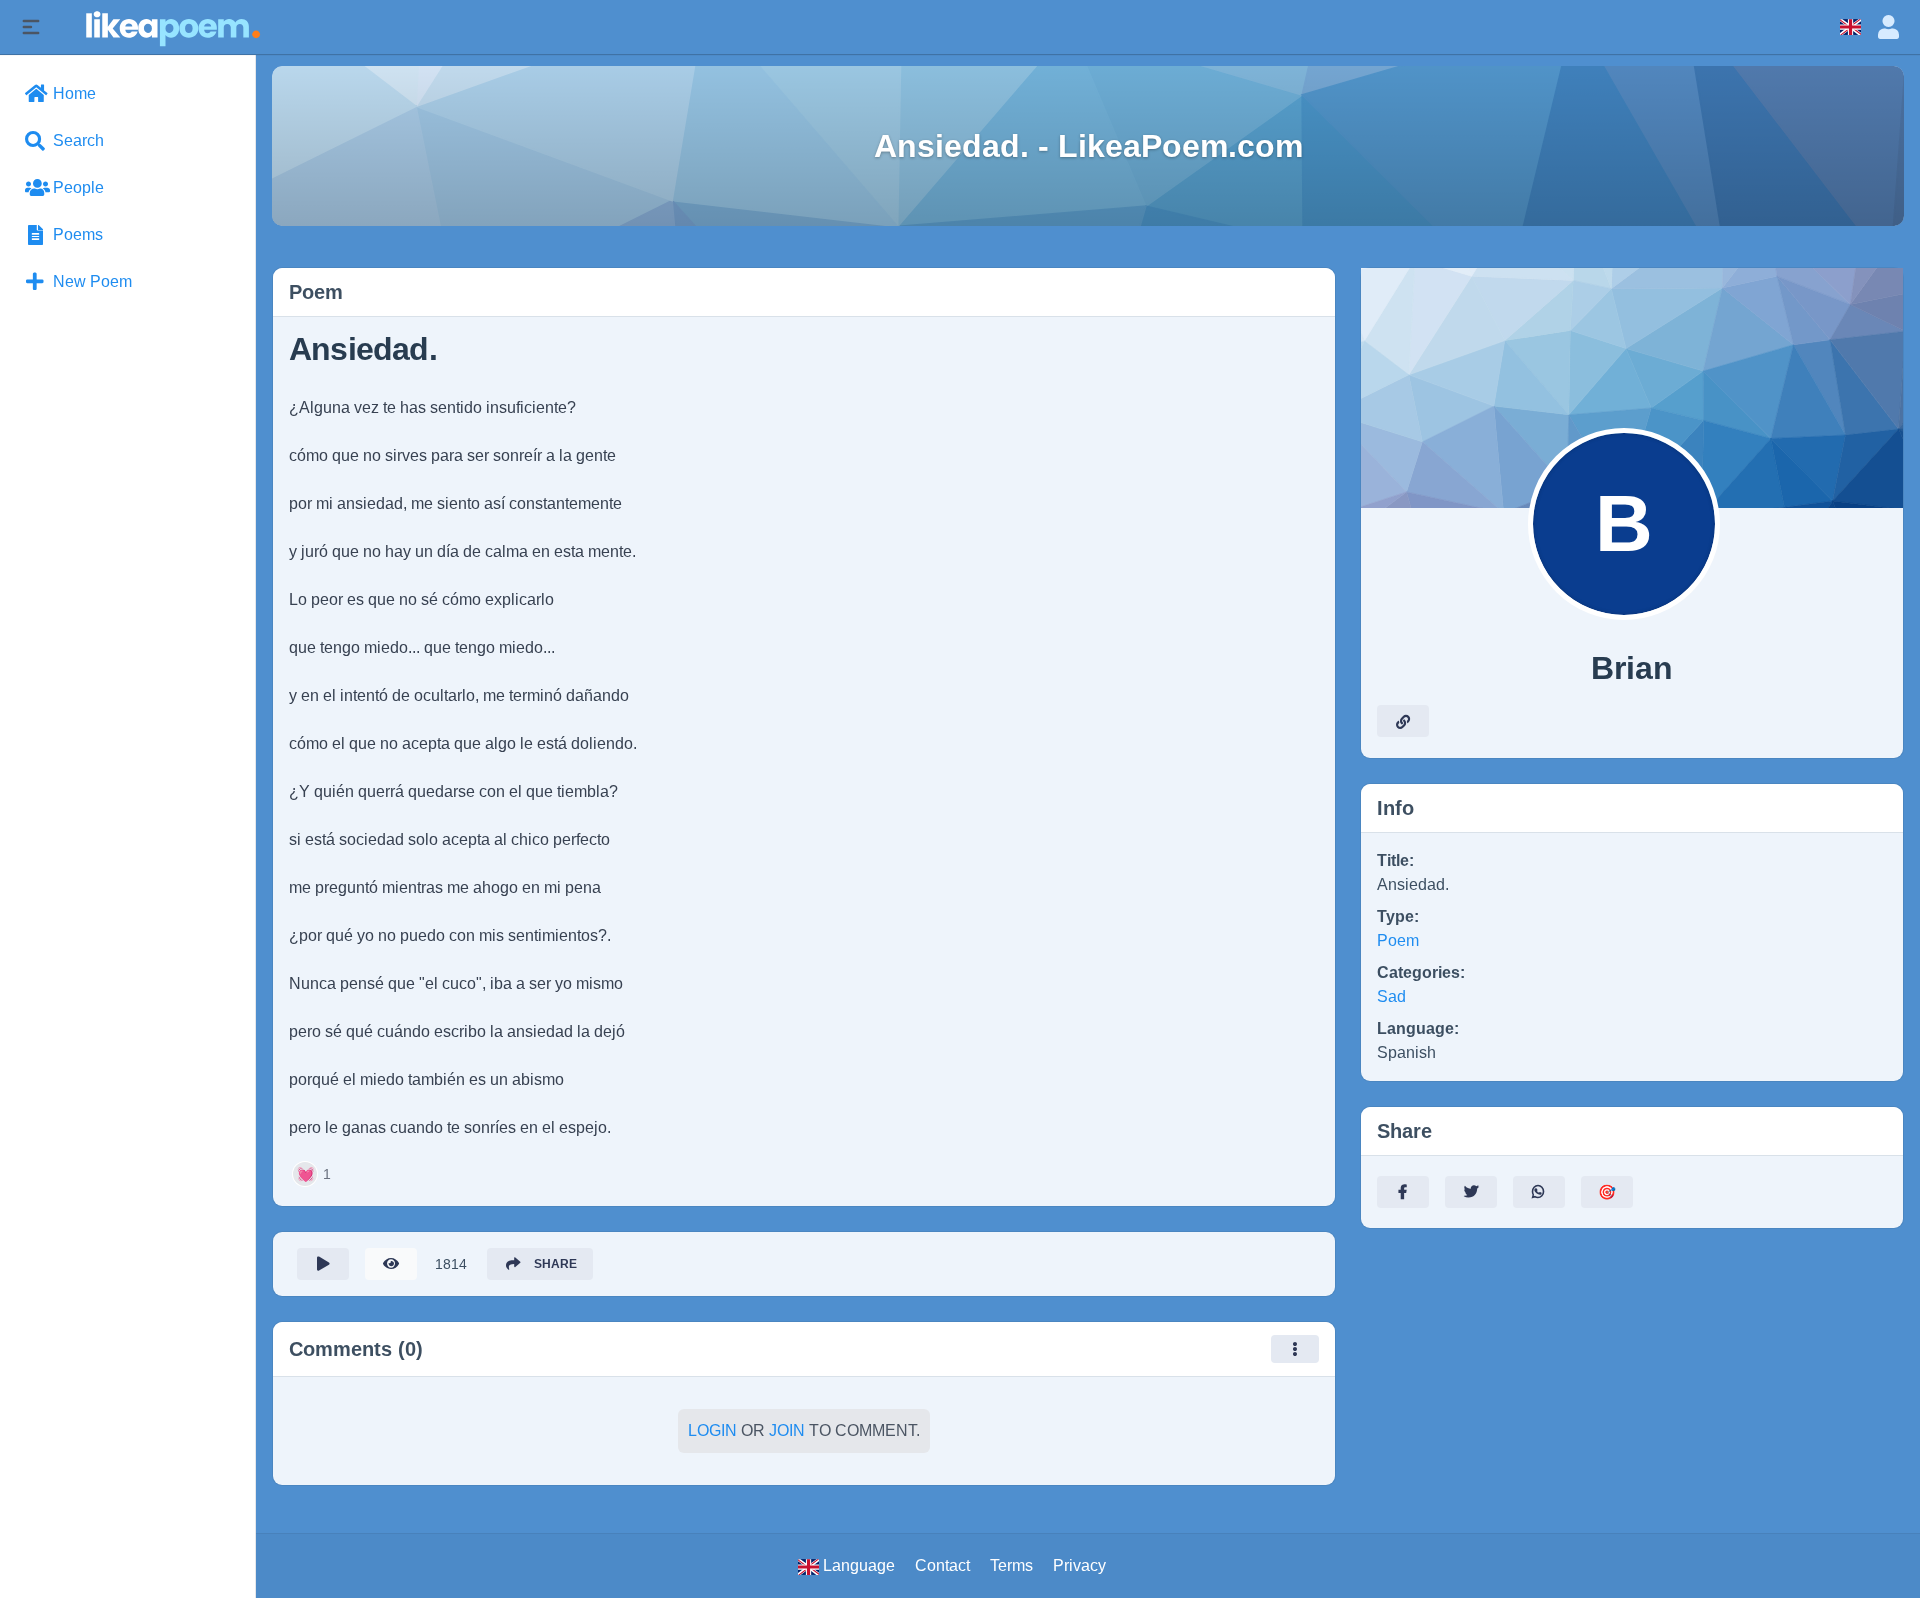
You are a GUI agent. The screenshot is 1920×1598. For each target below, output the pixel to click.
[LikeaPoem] (171, 26)
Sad (1391, 996)
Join (787, 1430)
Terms (1011, 1565)
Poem (1398, 940)
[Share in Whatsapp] (1539, 1192)
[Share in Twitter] (1471, 1192)
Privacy (1079, 1565)
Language (857, 1565)
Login (712, 1430)
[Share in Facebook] (1403, 1192)
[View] (391, 1264)
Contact (942, 1565)
